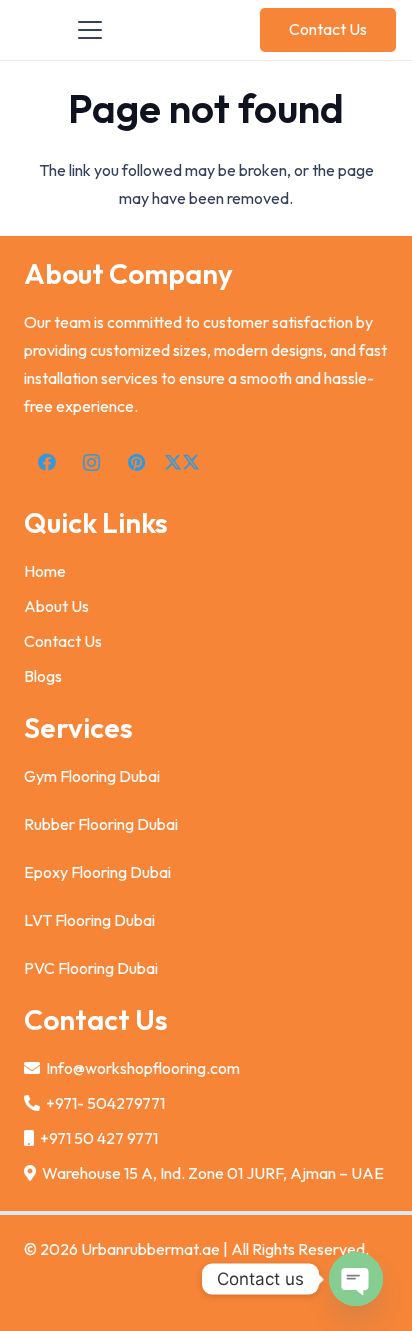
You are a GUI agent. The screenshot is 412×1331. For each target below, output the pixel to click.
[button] (90, 30)
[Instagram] (91, 462)
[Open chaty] (356, 1279)
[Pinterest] (136, 462)
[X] (181, 462)
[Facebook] (46, 462)
